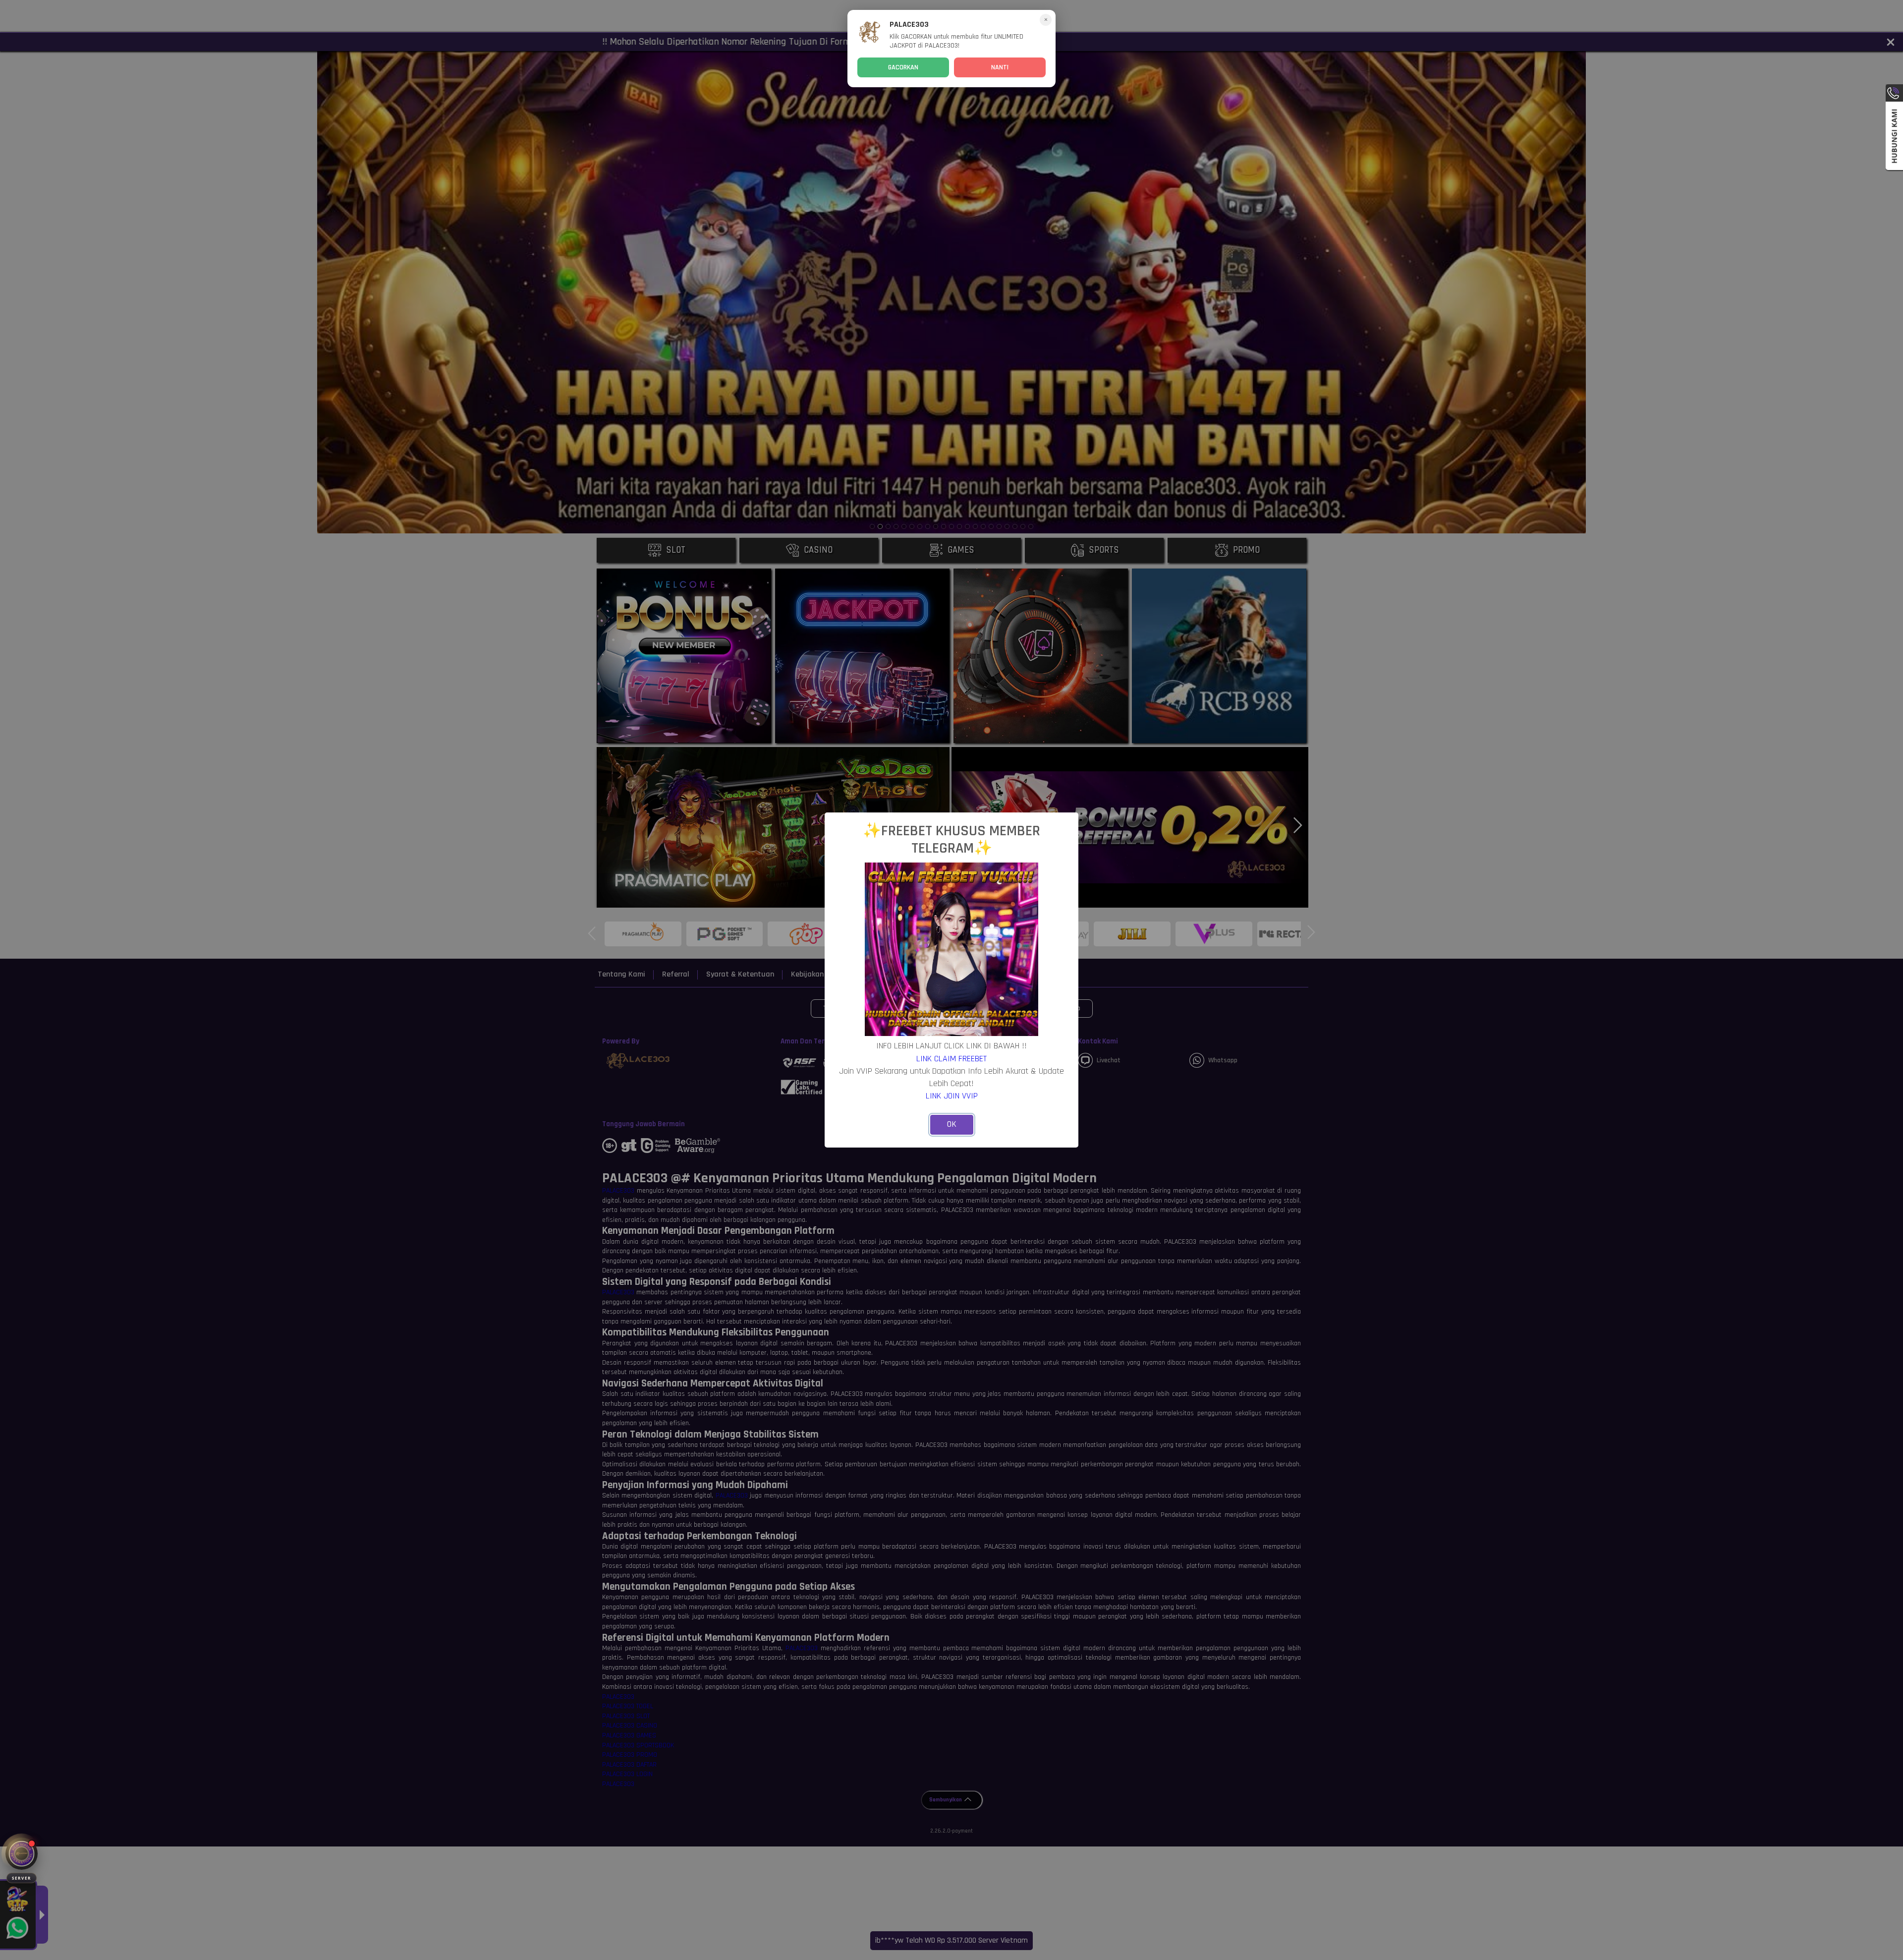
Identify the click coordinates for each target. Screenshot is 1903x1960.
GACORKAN (903, 67)
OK (952, 1124)
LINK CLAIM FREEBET (951, 1059)
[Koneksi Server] (22, 1854)
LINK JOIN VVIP (952, 1096)
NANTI (1000, 67)
